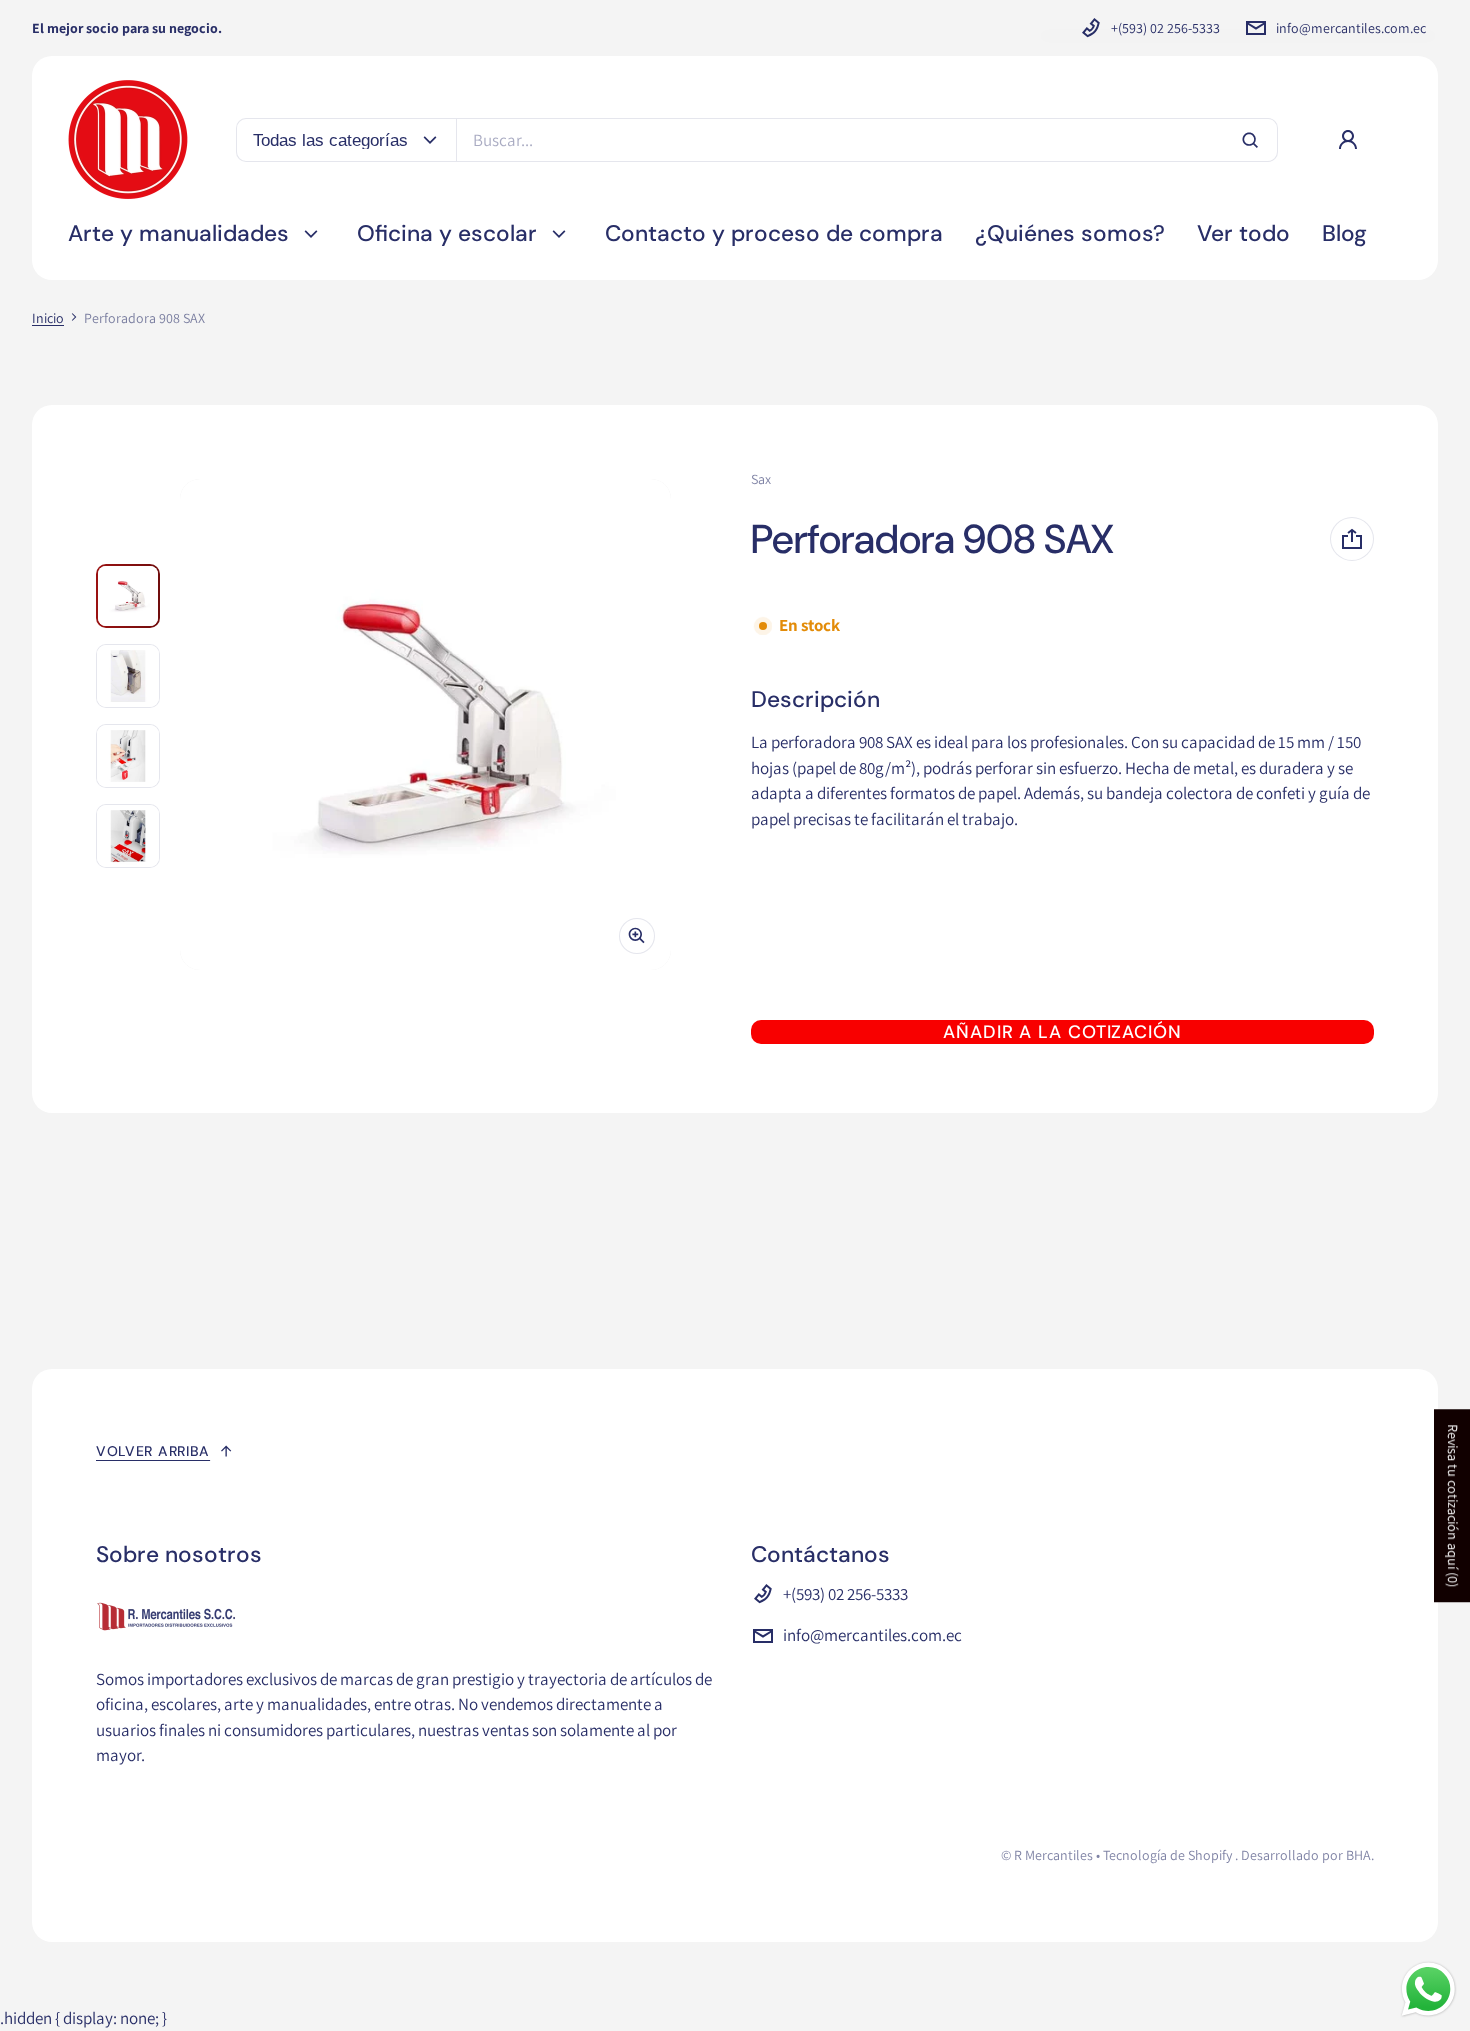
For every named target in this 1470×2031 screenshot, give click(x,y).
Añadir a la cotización (1062, 1032)
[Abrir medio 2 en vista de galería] (128, 676)
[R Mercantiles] (128, 140)
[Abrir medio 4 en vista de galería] (128, 836)
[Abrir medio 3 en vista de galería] (128, 756)
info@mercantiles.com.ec (1351, 28)
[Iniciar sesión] (1348, 140)
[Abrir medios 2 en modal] (425, 724)
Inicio (48, 318)
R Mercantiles (1053, 1855)
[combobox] (867, 140)
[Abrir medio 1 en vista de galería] (128, 596)
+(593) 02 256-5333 (1165, 28)
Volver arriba (153, 1451)
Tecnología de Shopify (1167, 1855)
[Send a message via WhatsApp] (1428, 1989)
